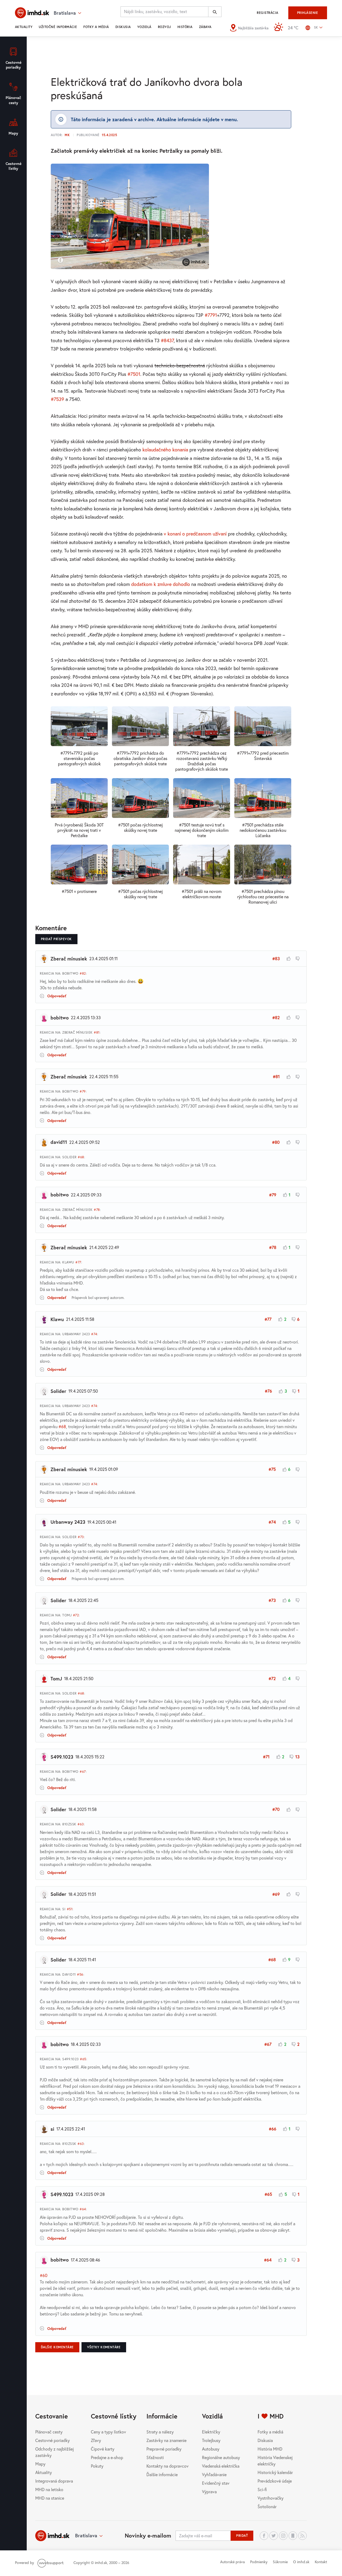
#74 (94, 1334)
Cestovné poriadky (53, 2440)
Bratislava (86, 2535)
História (185, 27)
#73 (81, 1537)
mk (67, 135)
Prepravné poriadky (164, 2449)
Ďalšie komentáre (57, 2347)
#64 (83, 2209)
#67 (83, 1772)
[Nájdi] (215, 12)
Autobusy (211, 2449)
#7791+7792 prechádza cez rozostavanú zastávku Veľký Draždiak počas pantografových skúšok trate (202, 761)
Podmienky (259, 2562)
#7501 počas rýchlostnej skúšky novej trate (140, 827)
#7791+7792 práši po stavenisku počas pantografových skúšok (79, 758)
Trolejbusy (211, 2440)
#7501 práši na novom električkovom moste (202, 894)
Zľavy (96, 2440)
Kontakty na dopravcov (168, 2466)
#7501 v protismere (79, 891)
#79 (83, 1091)
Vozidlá (144, 27)
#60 (44, 2275)
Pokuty (97, 2466)
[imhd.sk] (32, 13)
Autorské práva (232, 2562)
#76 (268, 1391)
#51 (70, 1909)
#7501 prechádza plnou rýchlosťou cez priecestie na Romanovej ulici (263, 897)
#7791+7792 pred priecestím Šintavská (263, 756)
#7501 (134, 374)
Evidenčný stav (216, 2483)
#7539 (57, 399)
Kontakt (321, 2562)
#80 (276, 1142)
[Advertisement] (171, 55)
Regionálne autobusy (221, 2457)
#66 (273, 2129)
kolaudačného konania (165, 450)
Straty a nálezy (160, 2432)
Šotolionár (267, 2506)
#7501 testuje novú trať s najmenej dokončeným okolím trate (202, 830)
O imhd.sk (301, 2562)
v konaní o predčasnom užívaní (195, 534)
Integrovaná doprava (54, 2481)
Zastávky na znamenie (166, 2440)
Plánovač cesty (49, 2432)
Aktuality (24, 27)
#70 (276, 1809)
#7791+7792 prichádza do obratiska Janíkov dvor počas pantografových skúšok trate (140, 758)
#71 (266, 1757)
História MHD (270, 2449)
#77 (78, 1262)
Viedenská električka (221, 2466)
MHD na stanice (50, 2498)
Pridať (242, 2536)
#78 (97, 1210)
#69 (276, 1894)
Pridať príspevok (56, 939)
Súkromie (280, 2562)
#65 (83, 2059)
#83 (276, 958)
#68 (81, 1157)
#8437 (167, 340)
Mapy (40, 2464)
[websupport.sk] (51, 2563)
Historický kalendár (275, 2472)
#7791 (211, 315)
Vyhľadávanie (214, 2474)
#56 (80, 1974)
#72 (76, 1615)
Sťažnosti (155, 2457)
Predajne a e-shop (107, 2457)
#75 (272, 1469)
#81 (97, 1032)
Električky (211, 2432)
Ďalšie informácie (162, 2474)
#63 (81, 1824)
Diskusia (123, 27)
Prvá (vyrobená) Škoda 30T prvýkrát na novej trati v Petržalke (79, 830)
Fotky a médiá (96, 27)
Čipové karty (103, 2449)
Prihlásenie (308, 13)
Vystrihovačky (271, 2498)
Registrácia (267, 13)
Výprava (209, 2492)
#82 (83, 973)
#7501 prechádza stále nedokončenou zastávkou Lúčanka (263, 830)
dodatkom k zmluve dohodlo (161, 584)
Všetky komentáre (104, 2347)
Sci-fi (262, 2489)
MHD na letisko (49, 2489)
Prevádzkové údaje (275, 2481)
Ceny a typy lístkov (108, 2432)
